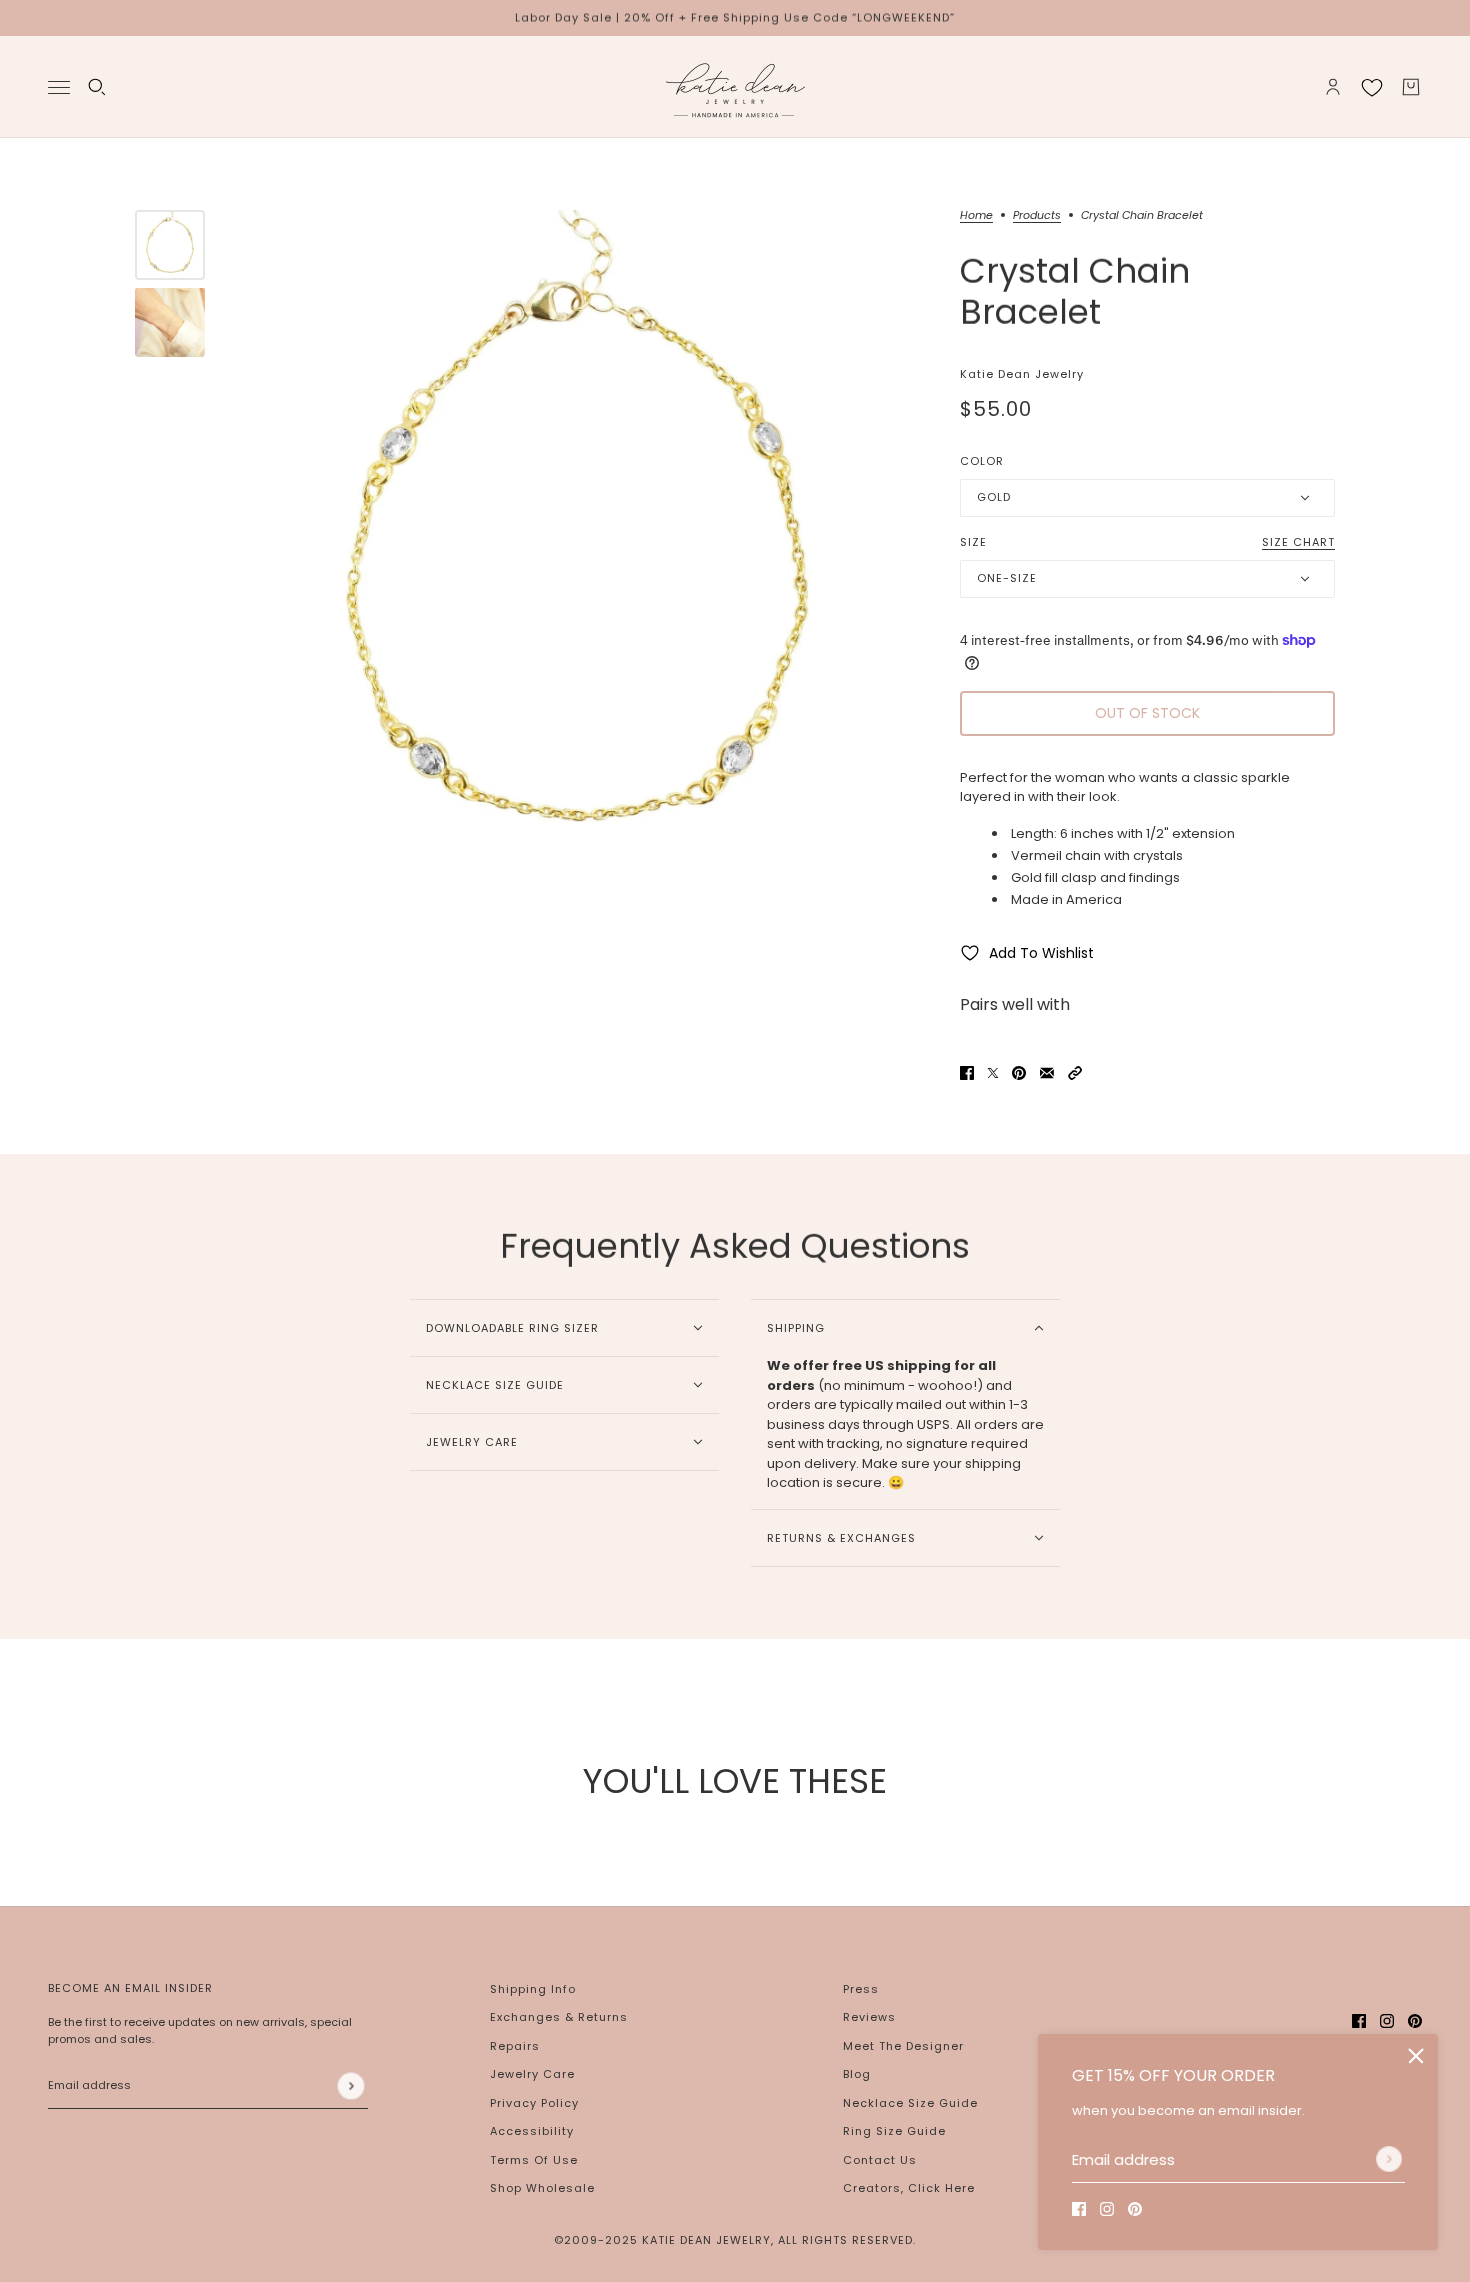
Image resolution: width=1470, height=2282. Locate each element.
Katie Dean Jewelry (1022, 374)
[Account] (1333, 87)
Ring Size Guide (894, 2131)
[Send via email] (1047, 1073)
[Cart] (1411, 87)
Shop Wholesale (542, 2188)
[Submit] (1389, 2159)
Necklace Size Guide (910, 2103)
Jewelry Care (532, 2074)
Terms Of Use (534, 2160)
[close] (1416, 2056)
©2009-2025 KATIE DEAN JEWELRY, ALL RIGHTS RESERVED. (735, 2240)
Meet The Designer (903, 2046)
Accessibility (532, 2131)
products (1037, 216)
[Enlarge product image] (577, 550)
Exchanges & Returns (559, 2017)
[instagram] (1107, 2209)
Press (861, 1989)
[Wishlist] (1372, 87)
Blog (857, 2074)
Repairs (515, 2046)
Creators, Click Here (909, 2188)
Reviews (869, 2017)
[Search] (97, 87)
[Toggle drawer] (59, 86)
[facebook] (1079, 2209)
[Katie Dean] (735, 87)
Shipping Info (533, 1989)
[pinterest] (1135, 2209)
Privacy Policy (534, 2103)
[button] (1075, 1073)
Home (976, 216)
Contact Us (880, 2160)
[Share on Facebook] (967, 1073)
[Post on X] (993, 1073)
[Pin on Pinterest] (1019, 1073)
